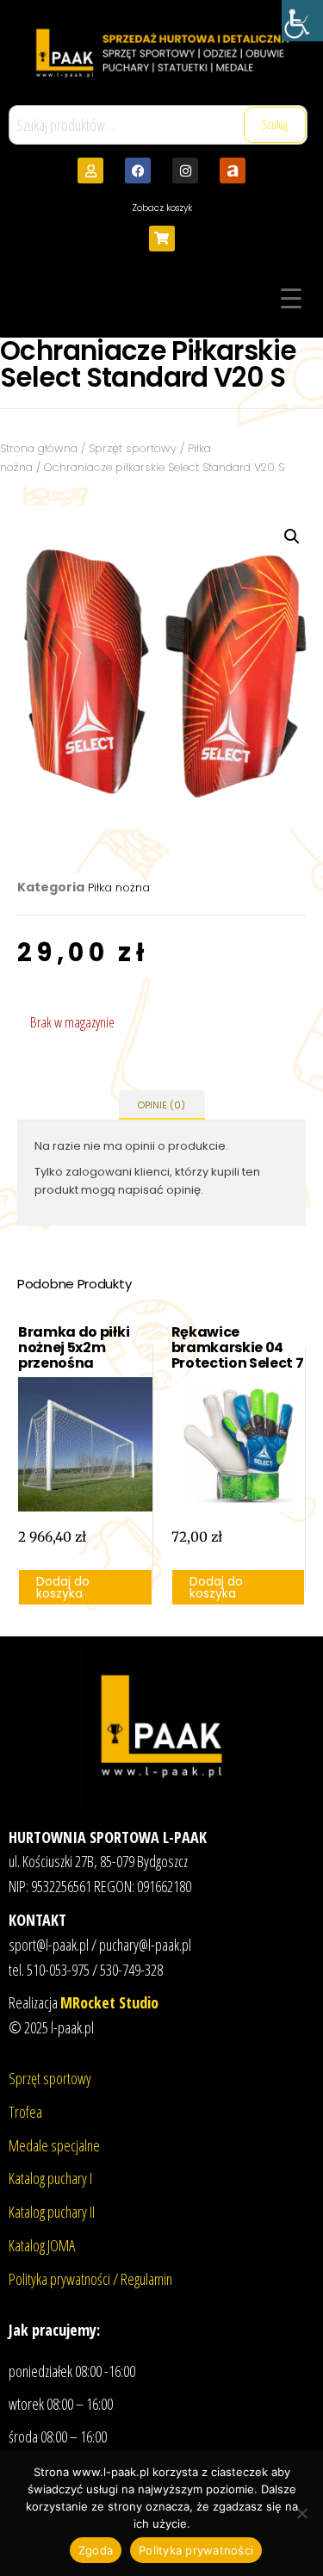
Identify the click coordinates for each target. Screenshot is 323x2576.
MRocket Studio (109, 2002)
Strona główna (39, 448)
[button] (292, 537)
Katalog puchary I (50, 2178)
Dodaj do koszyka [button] (63, 1587)
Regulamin (146, 2279)
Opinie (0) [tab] (161, 1105)
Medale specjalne (54, 2145)
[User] (90, 171)
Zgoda (96, 2550)
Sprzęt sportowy (133, 448)
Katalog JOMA (42, 2245)
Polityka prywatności (196, 2550)
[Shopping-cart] (162, 239)
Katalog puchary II (52, 2212)
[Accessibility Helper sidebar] (302, 21)
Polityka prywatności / (65, 2279)
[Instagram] (185, 171)
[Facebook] (138, 171)
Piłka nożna (119, 888)
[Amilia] (233, 171)
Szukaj (275, 124)
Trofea (25, 2112)
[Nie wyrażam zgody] (301, 2513)
